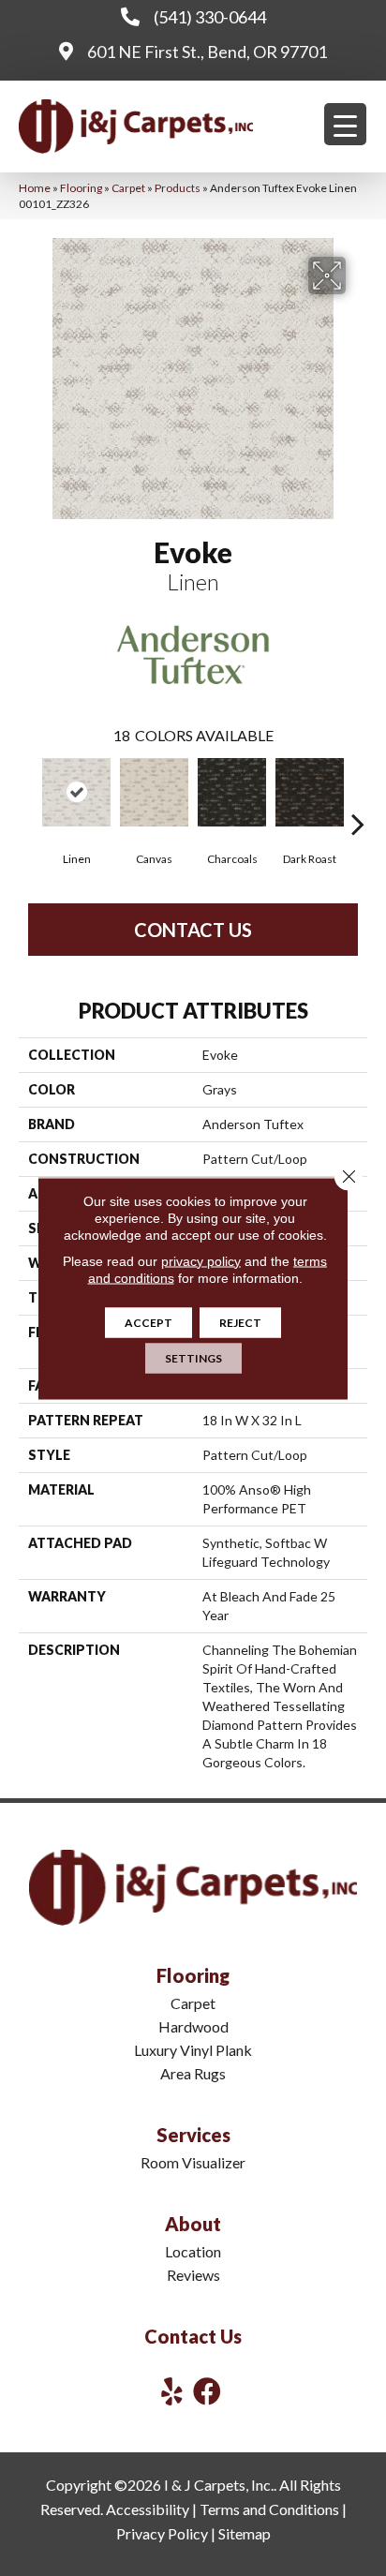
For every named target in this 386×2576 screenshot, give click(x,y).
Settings (193, 1357)
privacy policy (201, 1260)
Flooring (81, 188)
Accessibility (148, 2509)
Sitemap (245, 2533)
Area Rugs (193, 2073)
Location (193, 2251)
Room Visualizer (193, 2162)
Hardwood (193, 2026)
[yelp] (172, 2391)
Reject (240, 1322)
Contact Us (193, 930)
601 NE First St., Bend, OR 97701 (207, 52)
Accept (148, 1322)
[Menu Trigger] (345, 124)
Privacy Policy (162, 2533)
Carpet (128, 188)
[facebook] (207, 2391)
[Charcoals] (232, 792)
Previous (28, 796)
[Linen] (76, 792)
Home (35, 188)
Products (178, 188)
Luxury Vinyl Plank (193, 2050)
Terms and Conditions (269, 2509)
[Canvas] (154, 792)
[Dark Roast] (310, 792)
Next (358, 796)
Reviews (193, 2275)
